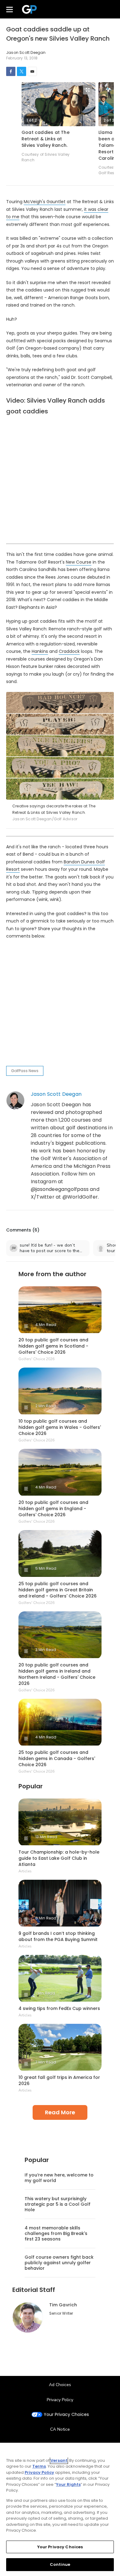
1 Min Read (45, 1993)
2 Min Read (46, 1406)
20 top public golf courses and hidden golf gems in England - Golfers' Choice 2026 (53, 1509)
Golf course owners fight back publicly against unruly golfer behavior (59, 2263)
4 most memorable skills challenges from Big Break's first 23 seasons (56, 2233)
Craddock (69, 651)
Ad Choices (60, 2385)
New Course (79, 562)
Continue (60, 2564)
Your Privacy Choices (66, 2415)
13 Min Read (46, 1837)
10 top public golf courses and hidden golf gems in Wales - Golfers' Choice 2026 (60, 1427)
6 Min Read (46, 1918)
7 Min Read (46, 2062)
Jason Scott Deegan (56, 1094)
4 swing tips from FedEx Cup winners (59, 2008)
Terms (39, 2466)
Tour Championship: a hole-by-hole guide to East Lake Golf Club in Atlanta (59, 1858)
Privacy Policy (60, 2400)
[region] (60, 2509)
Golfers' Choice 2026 (36, 1359)
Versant (59, 2460)
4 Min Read (46, 1325)
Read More (60, 2112)
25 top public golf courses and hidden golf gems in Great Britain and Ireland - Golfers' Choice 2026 (58, 1590)
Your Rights (68, 2484)
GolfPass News (25, 1071)
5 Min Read (46, 1568)
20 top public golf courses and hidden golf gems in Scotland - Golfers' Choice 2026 (53, 1346)
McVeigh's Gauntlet (45, 202)
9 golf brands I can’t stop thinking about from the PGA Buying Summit (58, 1936)
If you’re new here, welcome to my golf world (59, 2178)
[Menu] (10, 9)
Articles (25, 1871)
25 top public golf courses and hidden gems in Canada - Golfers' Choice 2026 (57, 1758)
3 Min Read (46, 1650)
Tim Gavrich (63, 2305)
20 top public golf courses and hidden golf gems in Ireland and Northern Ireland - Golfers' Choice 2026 (57, 1674)
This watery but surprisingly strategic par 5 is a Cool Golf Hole (58, 2204)
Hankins (40, 651)
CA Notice (60, 2429)
